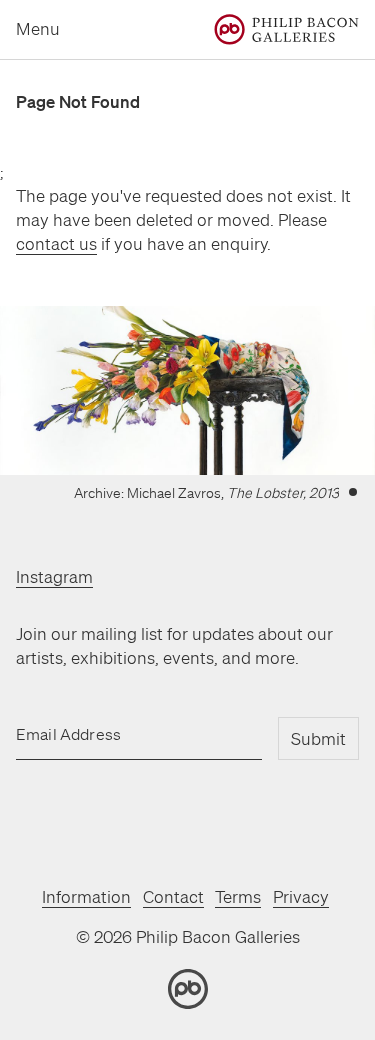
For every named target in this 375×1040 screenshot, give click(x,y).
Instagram (54, 576)
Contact (173, 896)
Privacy (301, 896)
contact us (56, 243)
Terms (238, 896)
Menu (38, 28)
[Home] (286, 29)
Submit (318, 738)
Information (86, 896)
